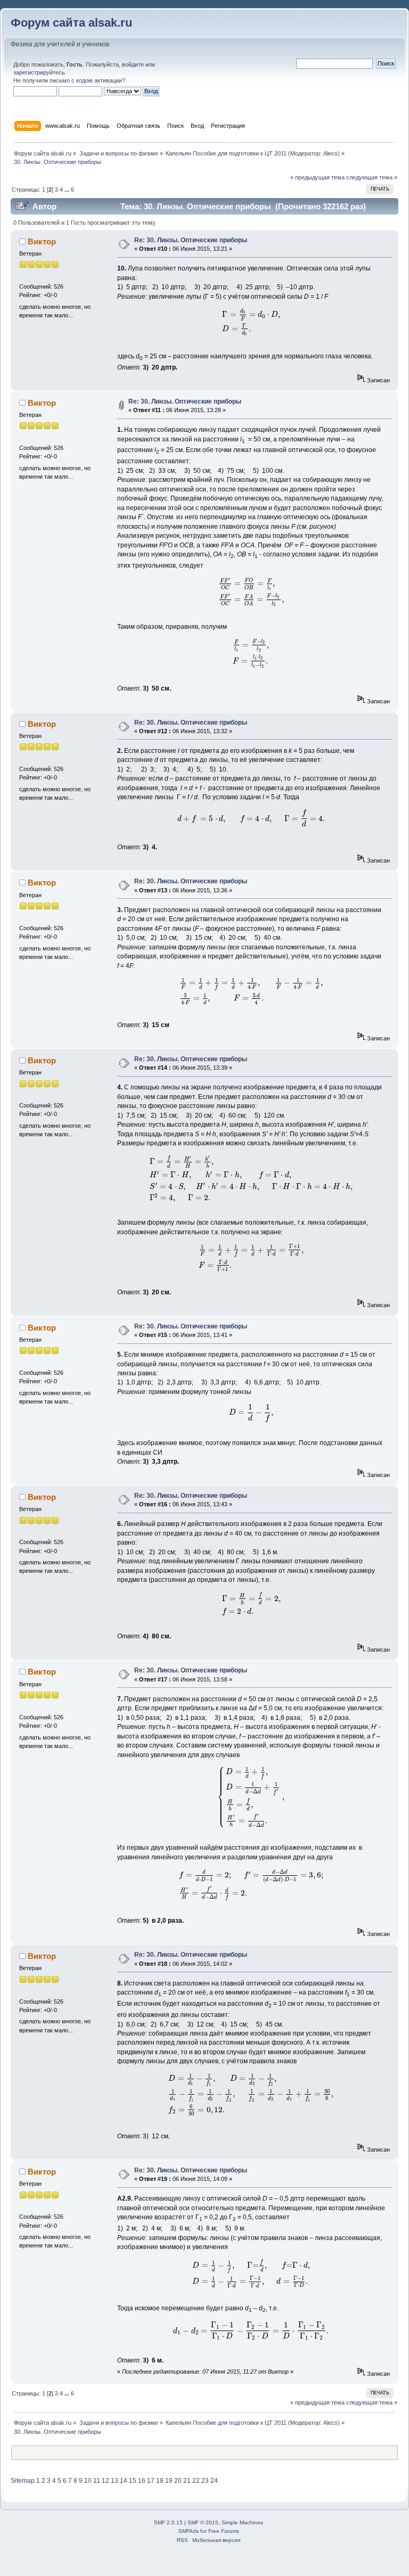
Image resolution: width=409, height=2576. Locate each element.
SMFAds (189, 2531)
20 (178, 2481)
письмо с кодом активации (86, 80)
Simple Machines (242, 2522)
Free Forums (224, 2531)
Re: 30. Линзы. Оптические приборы (191, 240)
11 (97, 2481)
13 (114, 2481)
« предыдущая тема (317, 177)
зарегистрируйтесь (39, 72)
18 (160, 2481)
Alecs (330, 153)
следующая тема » (372, 177)
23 (205, 2481)
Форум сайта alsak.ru (71, 23)
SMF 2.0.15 (168, 2522)
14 (124, 2481)
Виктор (42, 241)
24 (214, 2481)
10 (88, 2481)
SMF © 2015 (203, 2522)
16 (142, 2481)
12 (105, 2481)
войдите (133, 64)
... (68, 190)
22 (196, 2481)
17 (151, 2481)
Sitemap (23, 2481)
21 (187, 2481)
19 (169, 2481)
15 (133, 2481)
